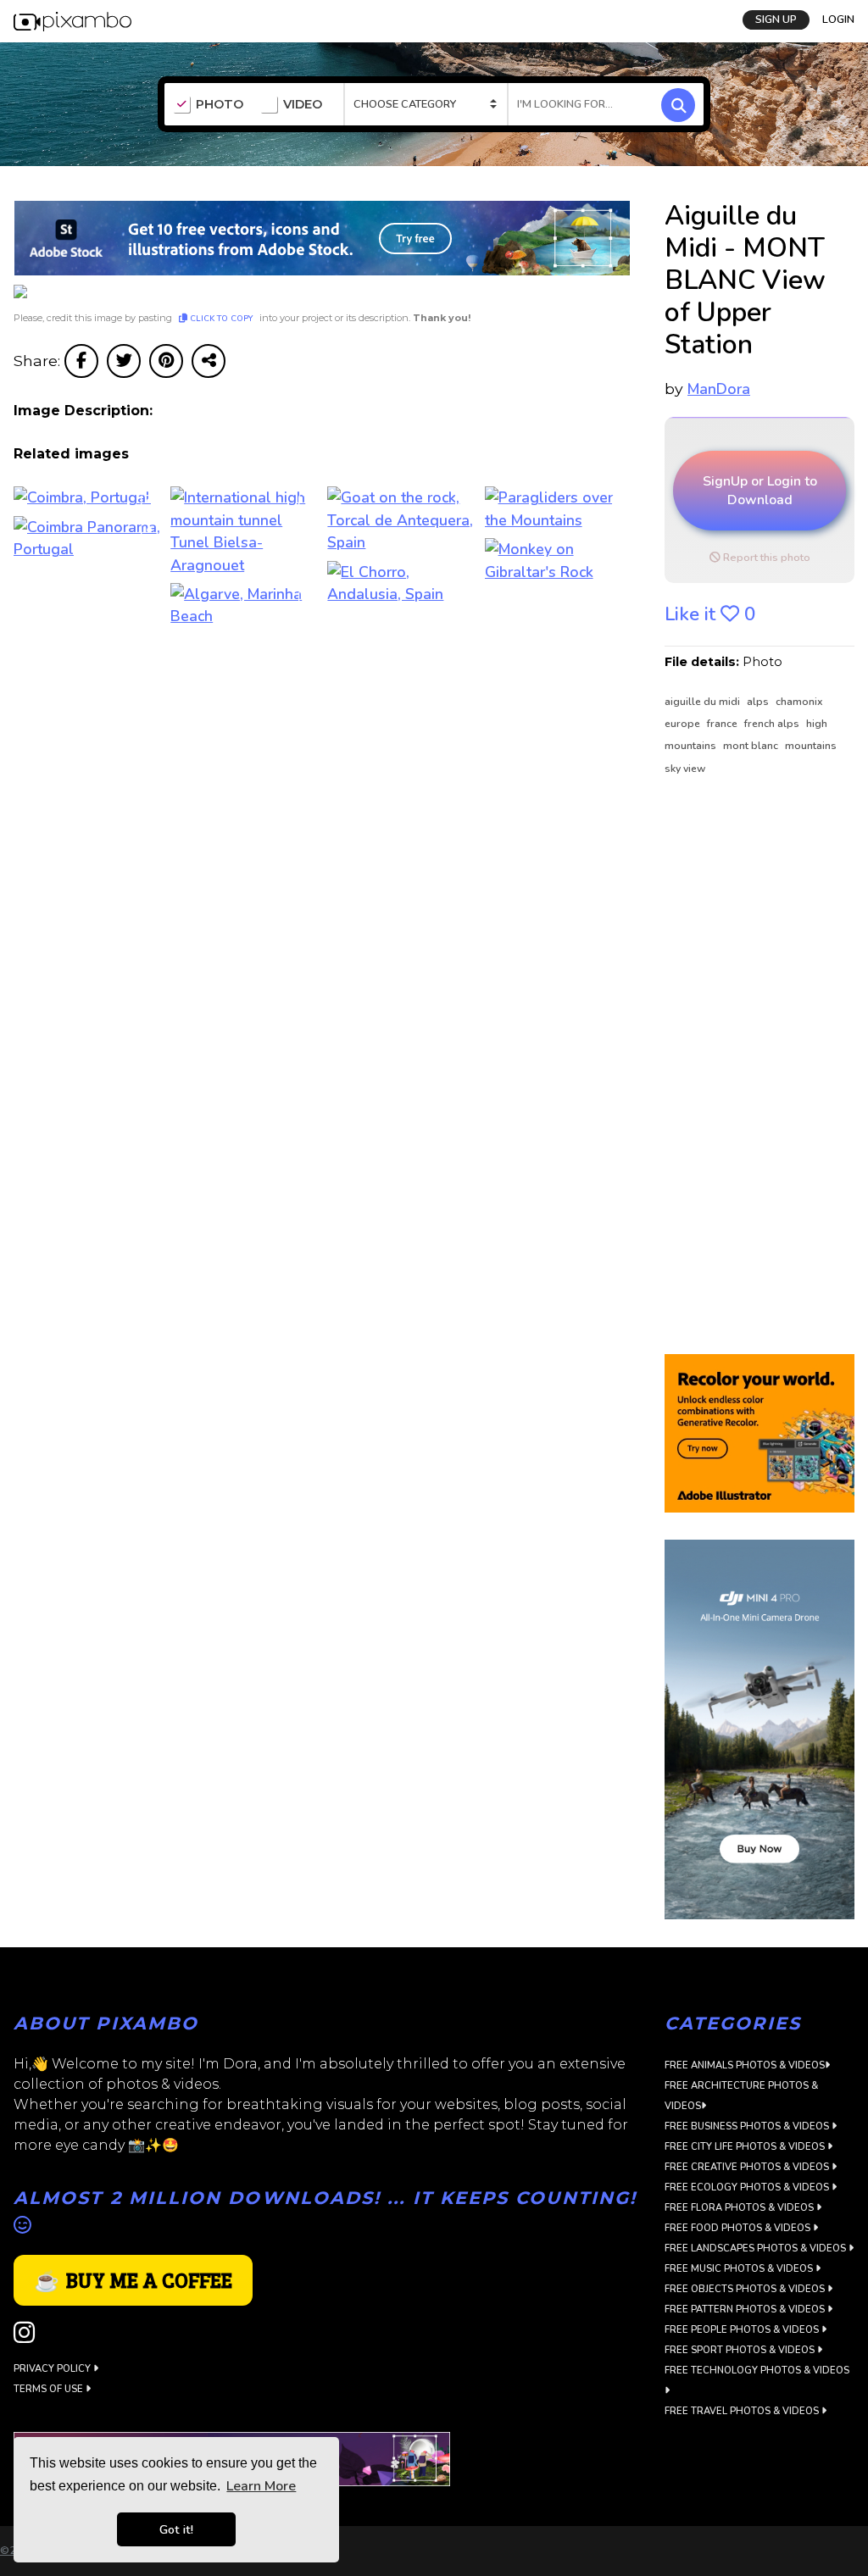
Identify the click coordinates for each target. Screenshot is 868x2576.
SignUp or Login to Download (760, 491)
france (723, 724)
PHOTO (220, 105)
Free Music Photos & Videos (740, 2269)
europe (684, 724)
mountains (811, 746)
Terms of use (50, 2389)
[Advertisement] (759, 1066)
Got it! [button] (176, 2529)
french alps (773, 724)
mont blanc (752, 746)
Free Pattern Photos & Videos (746, 2310)
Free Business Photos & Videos (748, 2126)
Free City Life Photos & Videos (746, 2147)
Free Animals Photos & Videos (745, 2065)
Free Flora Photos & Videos (740, 2208)
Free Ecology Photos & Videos (748, 2187)
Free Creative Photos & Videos (748, 2167)
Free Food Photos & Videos (739, 2228)
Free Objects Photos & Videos (746, 2289)
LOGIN (838, 19)
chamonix (799, 702)
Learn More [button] (261, 2486)
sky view (685, 769)
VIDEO (303, 105)
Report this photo (765, 558)
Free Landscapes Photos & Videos (757, 2248)
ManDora (719, 389)
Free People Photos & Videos (743, 2330)
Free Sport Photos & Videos (741, 2350)
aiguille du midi (704, 702)
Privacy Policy (53, 2369)
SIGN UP (776, 19)
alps (759, 702)
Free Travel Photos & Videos (743, 2411)
